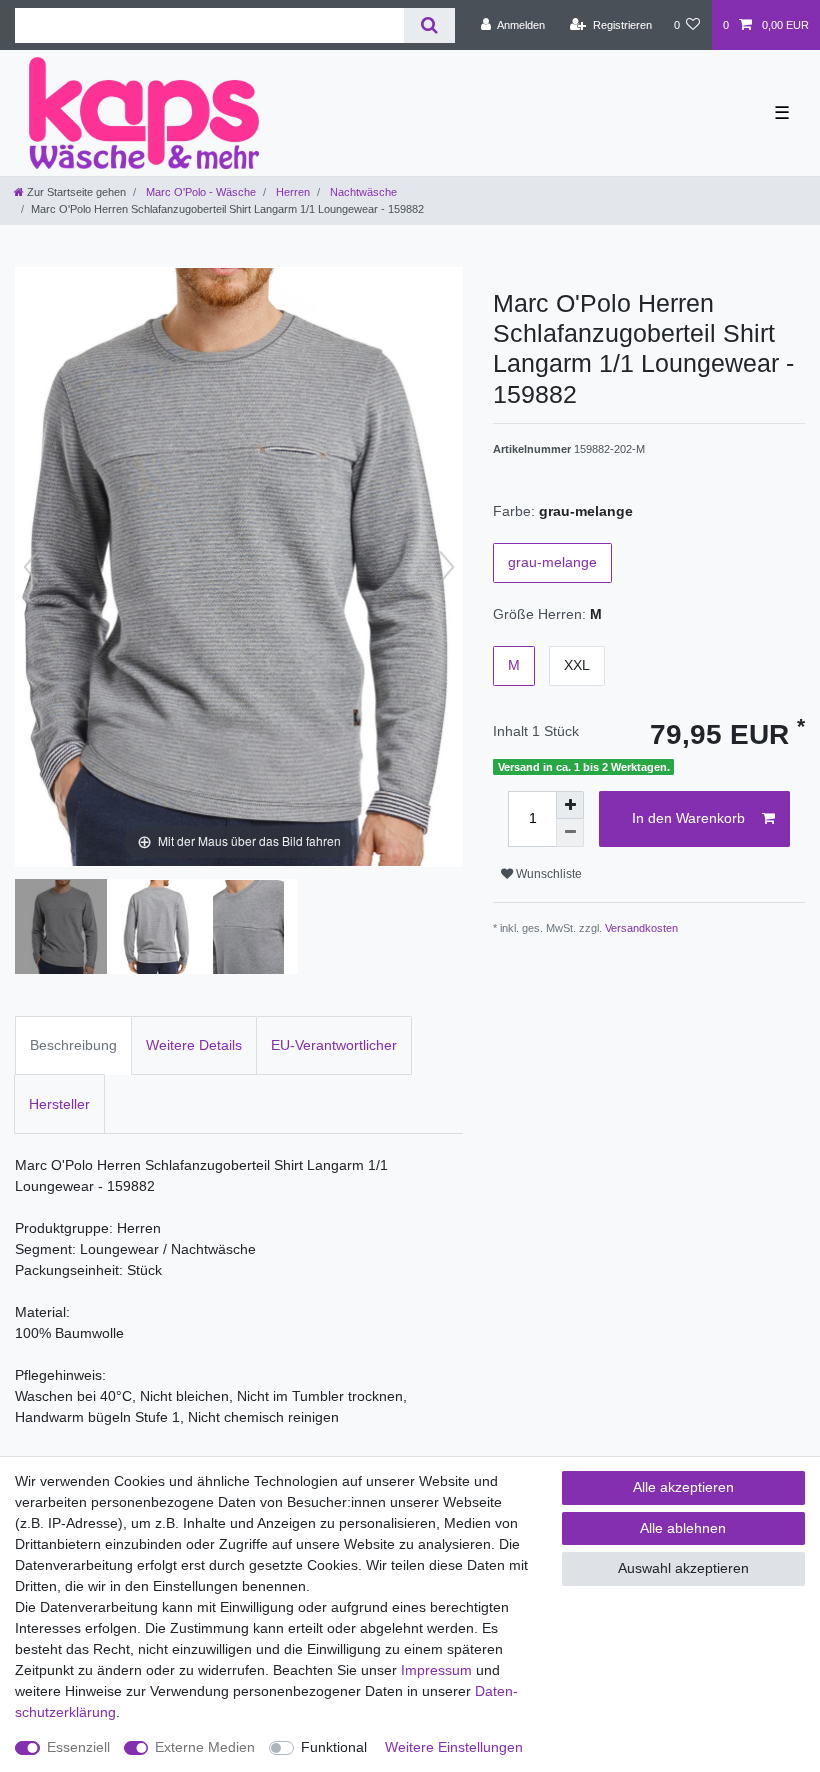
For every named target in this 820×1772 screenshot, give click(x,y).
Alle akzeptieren (683, 1487)
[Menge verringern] (570, 833)
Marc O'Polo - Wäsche (199, 192)
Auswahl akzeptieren (683, 1568)
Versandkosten (641, 928)
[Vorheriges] (31, 567)
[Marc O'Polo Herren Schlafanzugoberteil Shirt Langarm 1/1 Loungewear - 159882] (65, 929)
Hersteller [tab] (59, 1104)
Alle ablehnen (683, 1528)
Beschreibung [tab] (73, 1045)
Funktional (334, 1747)
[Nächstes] (447, 567)
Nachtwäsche (362, 192)
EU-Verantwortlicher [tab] (334, 1045)
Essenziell (78, 1747)
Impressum (436, 1670)
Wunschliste (547, 874)
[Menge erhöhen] (570, 805)
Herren (291, 192)
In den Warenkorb (688, 818)
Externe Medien (205, 1747)
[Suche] (429, 25)
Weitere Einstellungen (454, 1747)
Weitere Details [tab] (194, 1045)
